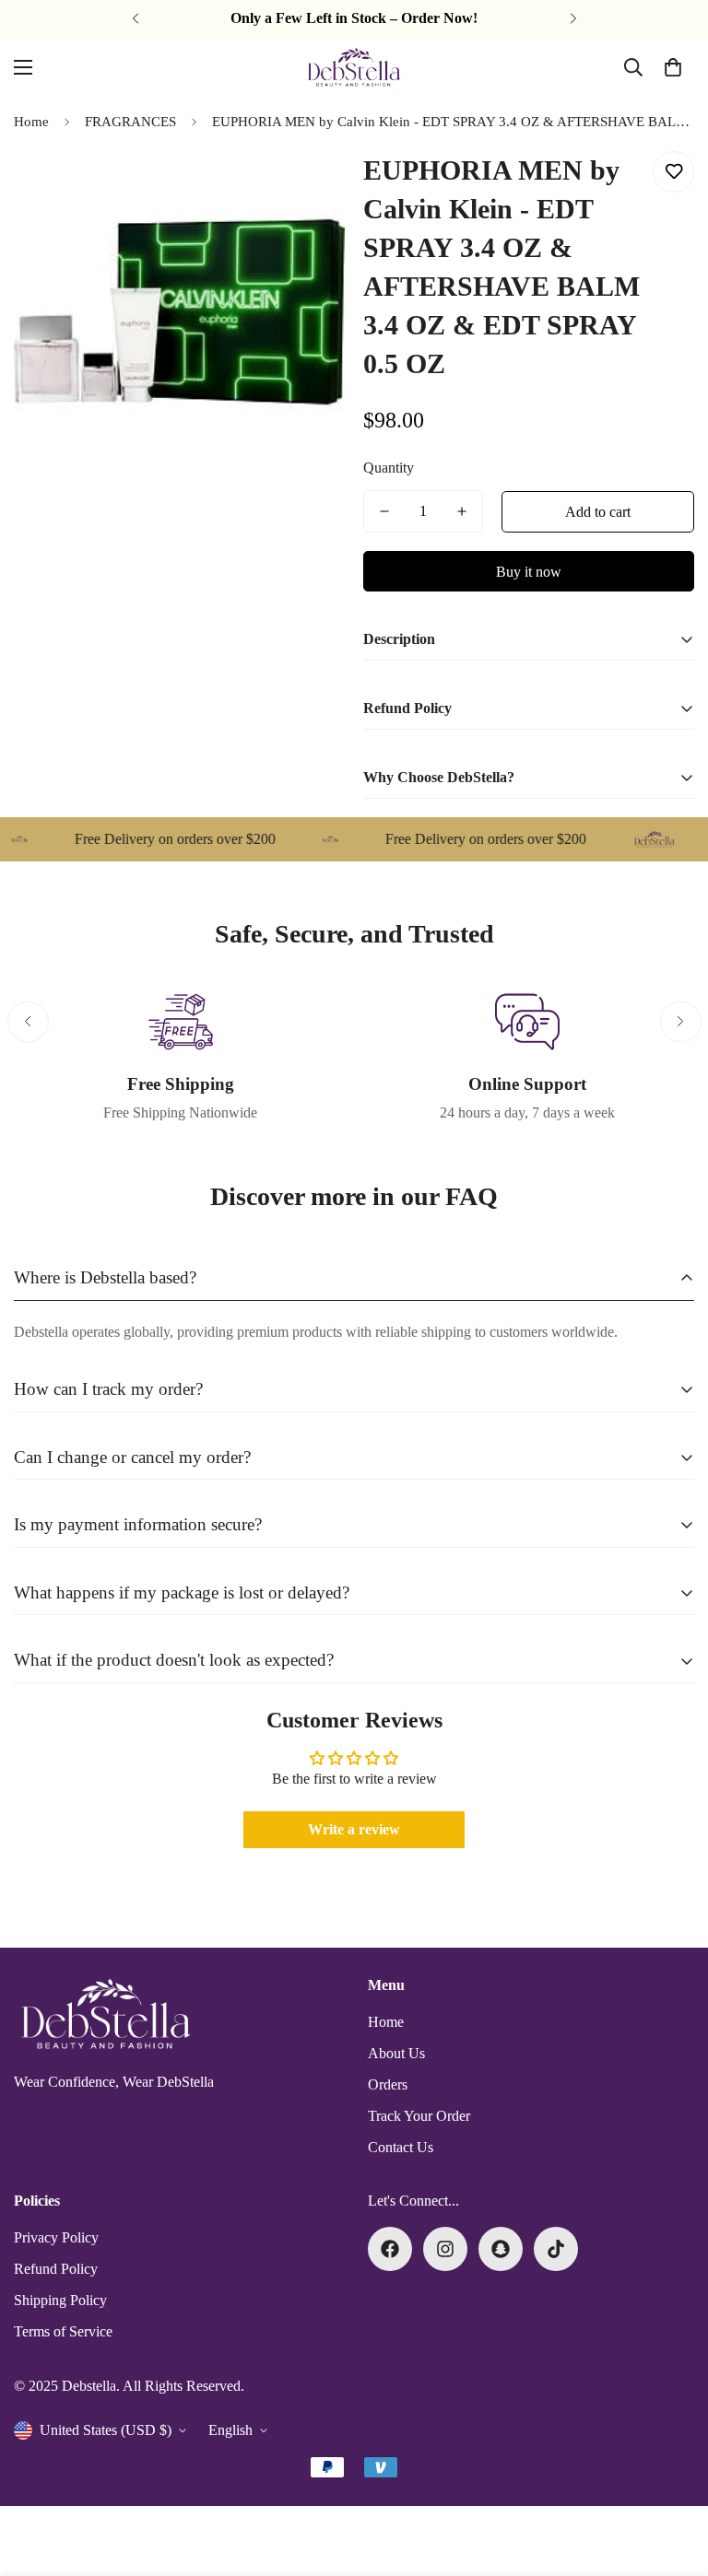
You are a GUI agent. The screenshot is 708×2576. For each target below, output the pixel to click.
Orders (388, 2084)
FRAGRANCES (130, 122)
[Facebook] (390, 2249)
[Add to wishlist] (673, 172)
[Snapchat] (501, 2249)
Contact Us (401, 2147)
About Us (396, 2053)
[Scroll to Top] (672, 2476)
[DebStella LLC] (354, 67)
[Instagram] (445, 2249)
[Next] (573, 18)
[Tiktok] (556, 2249)
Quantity (389, 468)
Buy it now (529, 572)
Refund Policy (56, 2269)
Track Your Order (419, 2116)
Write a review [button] (354, 1829)
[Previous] (135, 18)
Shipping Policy (60, 2300)
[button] (673, 67)
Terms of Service (63, 2331)
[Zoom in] (306, 186)
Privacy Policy (56, 2237)
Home (31, 122)
